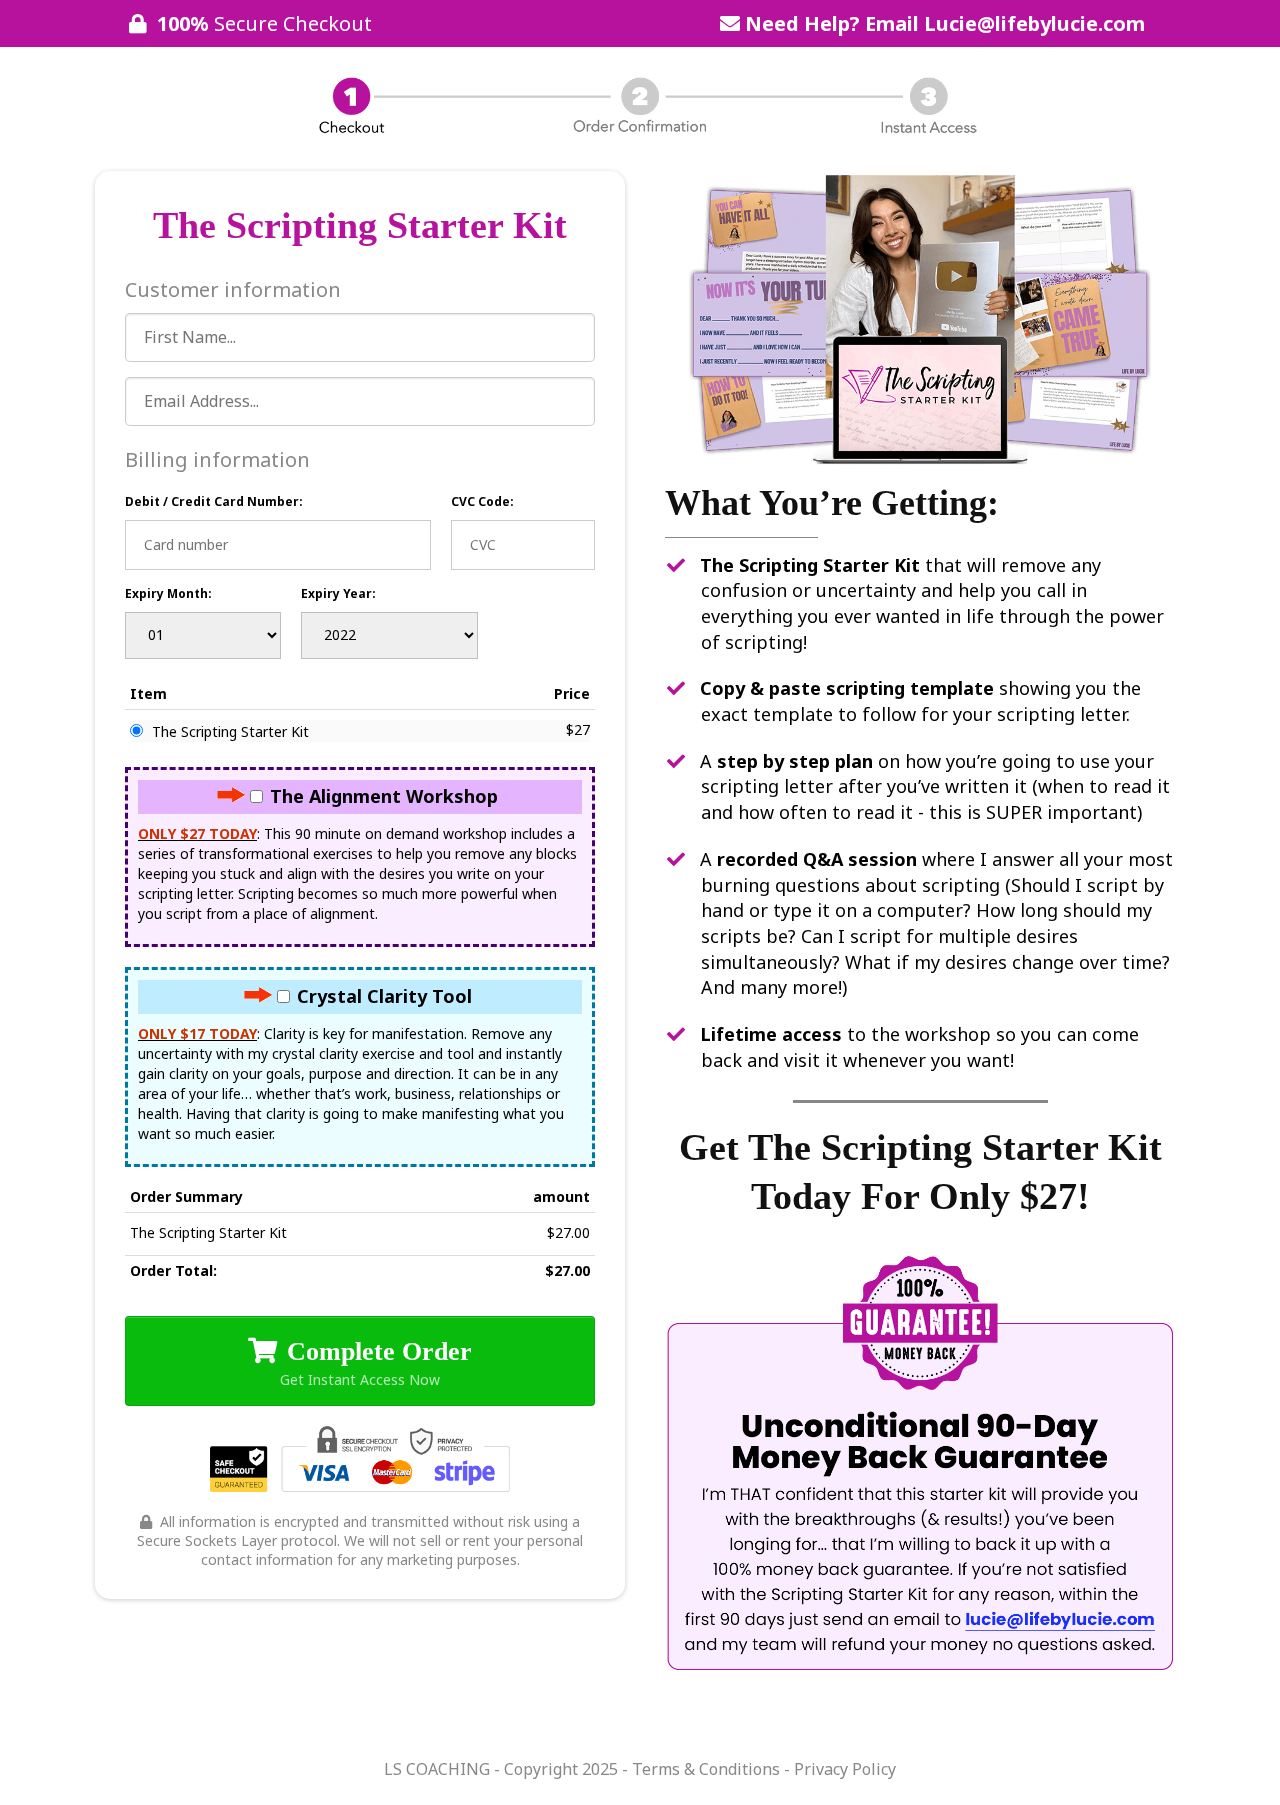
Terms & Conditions (706, 1769)
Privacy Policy (843, 1769)
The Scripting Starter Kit (230, 731)
